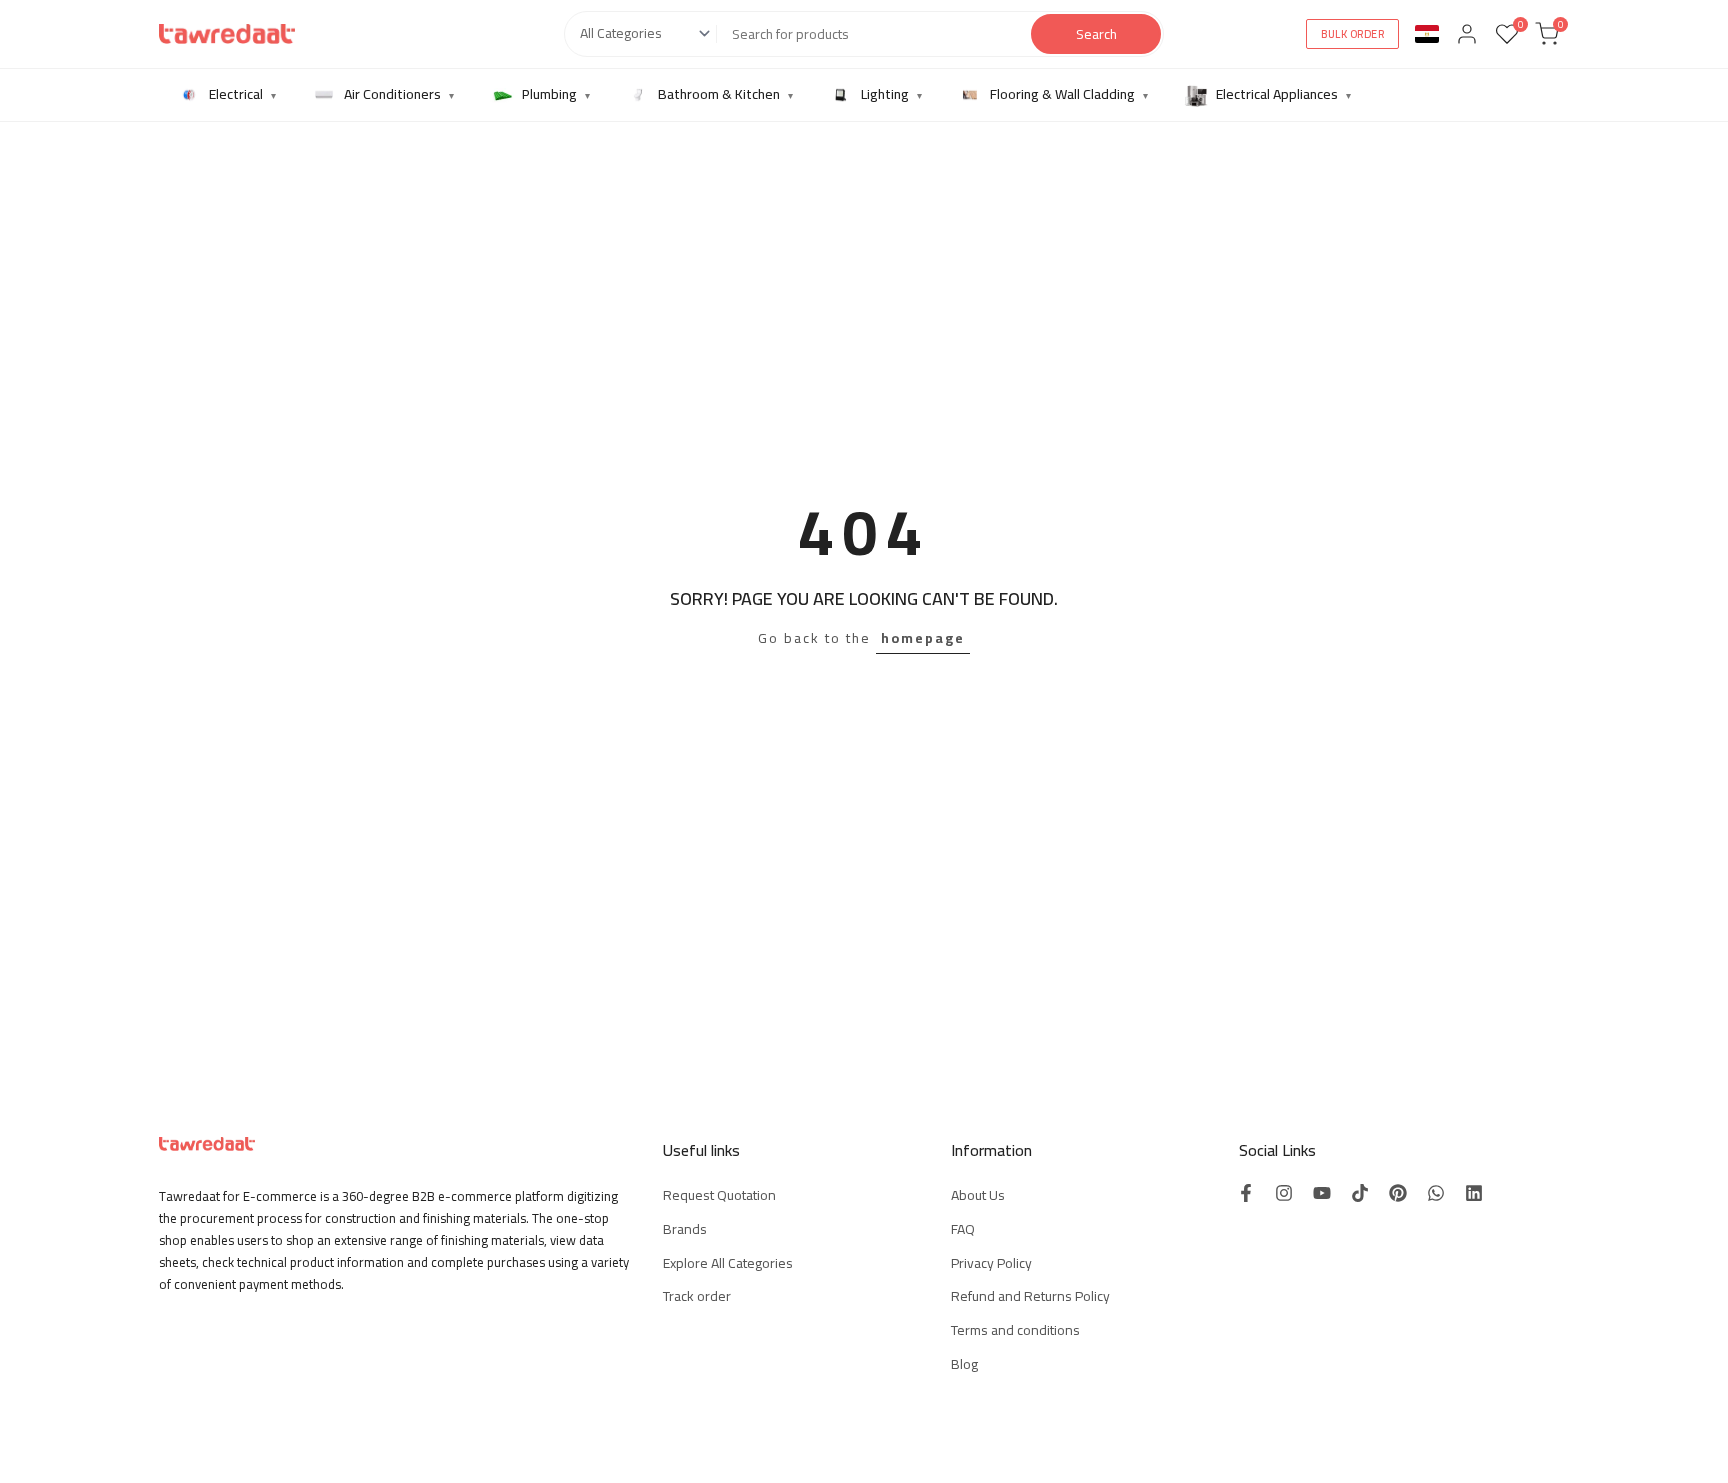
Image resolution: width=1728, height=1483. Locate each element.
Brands (685, 1229)
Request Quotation (719, 1195)
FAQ (963, 1229)
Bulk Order (1352, 34)
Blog (964, 1364)
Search (1096, 34)
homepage (923, 638)
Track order (697, 1296)
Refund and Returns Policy (1030, 1296)
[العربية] (1427, 34)
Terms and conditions (1015, 1330)
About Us (978, 1195)
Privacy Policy (991, 1263)
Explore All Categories (728, 1263)
